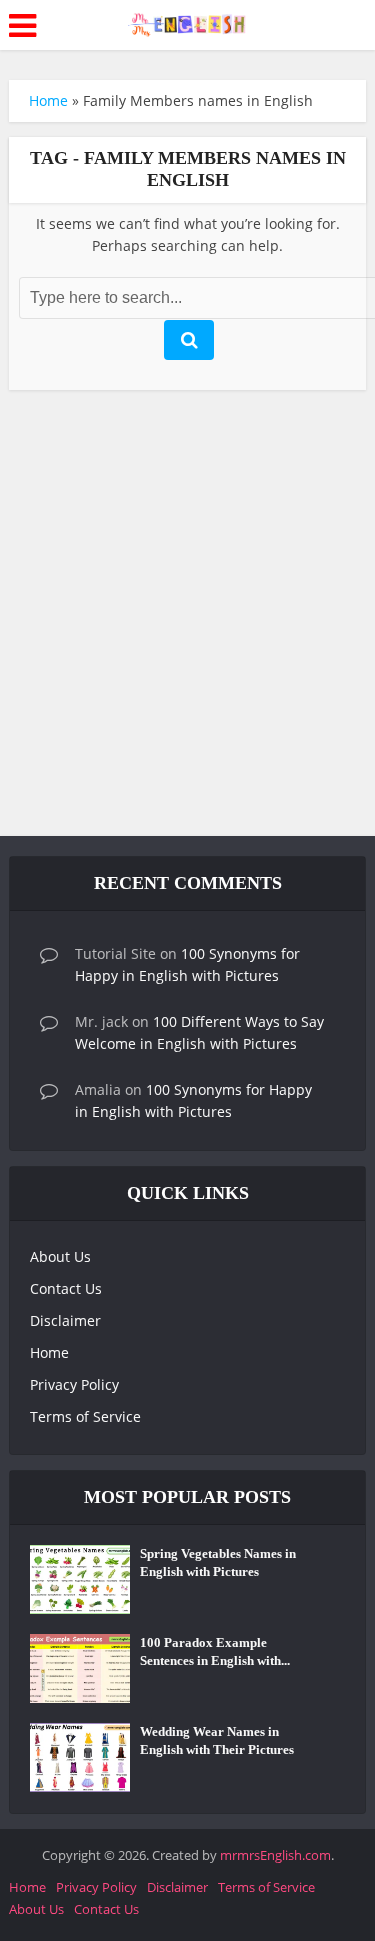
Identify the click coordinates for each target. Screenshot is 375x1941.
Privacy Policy (74, 1384)
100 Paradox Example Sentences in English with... (215, 1651)
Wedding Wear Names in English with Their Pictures (217, 1740)
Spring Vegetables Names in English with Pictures (218, 1562)
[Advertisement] (187, 618)
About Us (60, 1256)
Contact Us (66, 1288)
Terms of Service (85, 1416)
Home (48, 100)
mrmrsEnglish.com (275, 1855)
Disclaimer (65, 1320)
